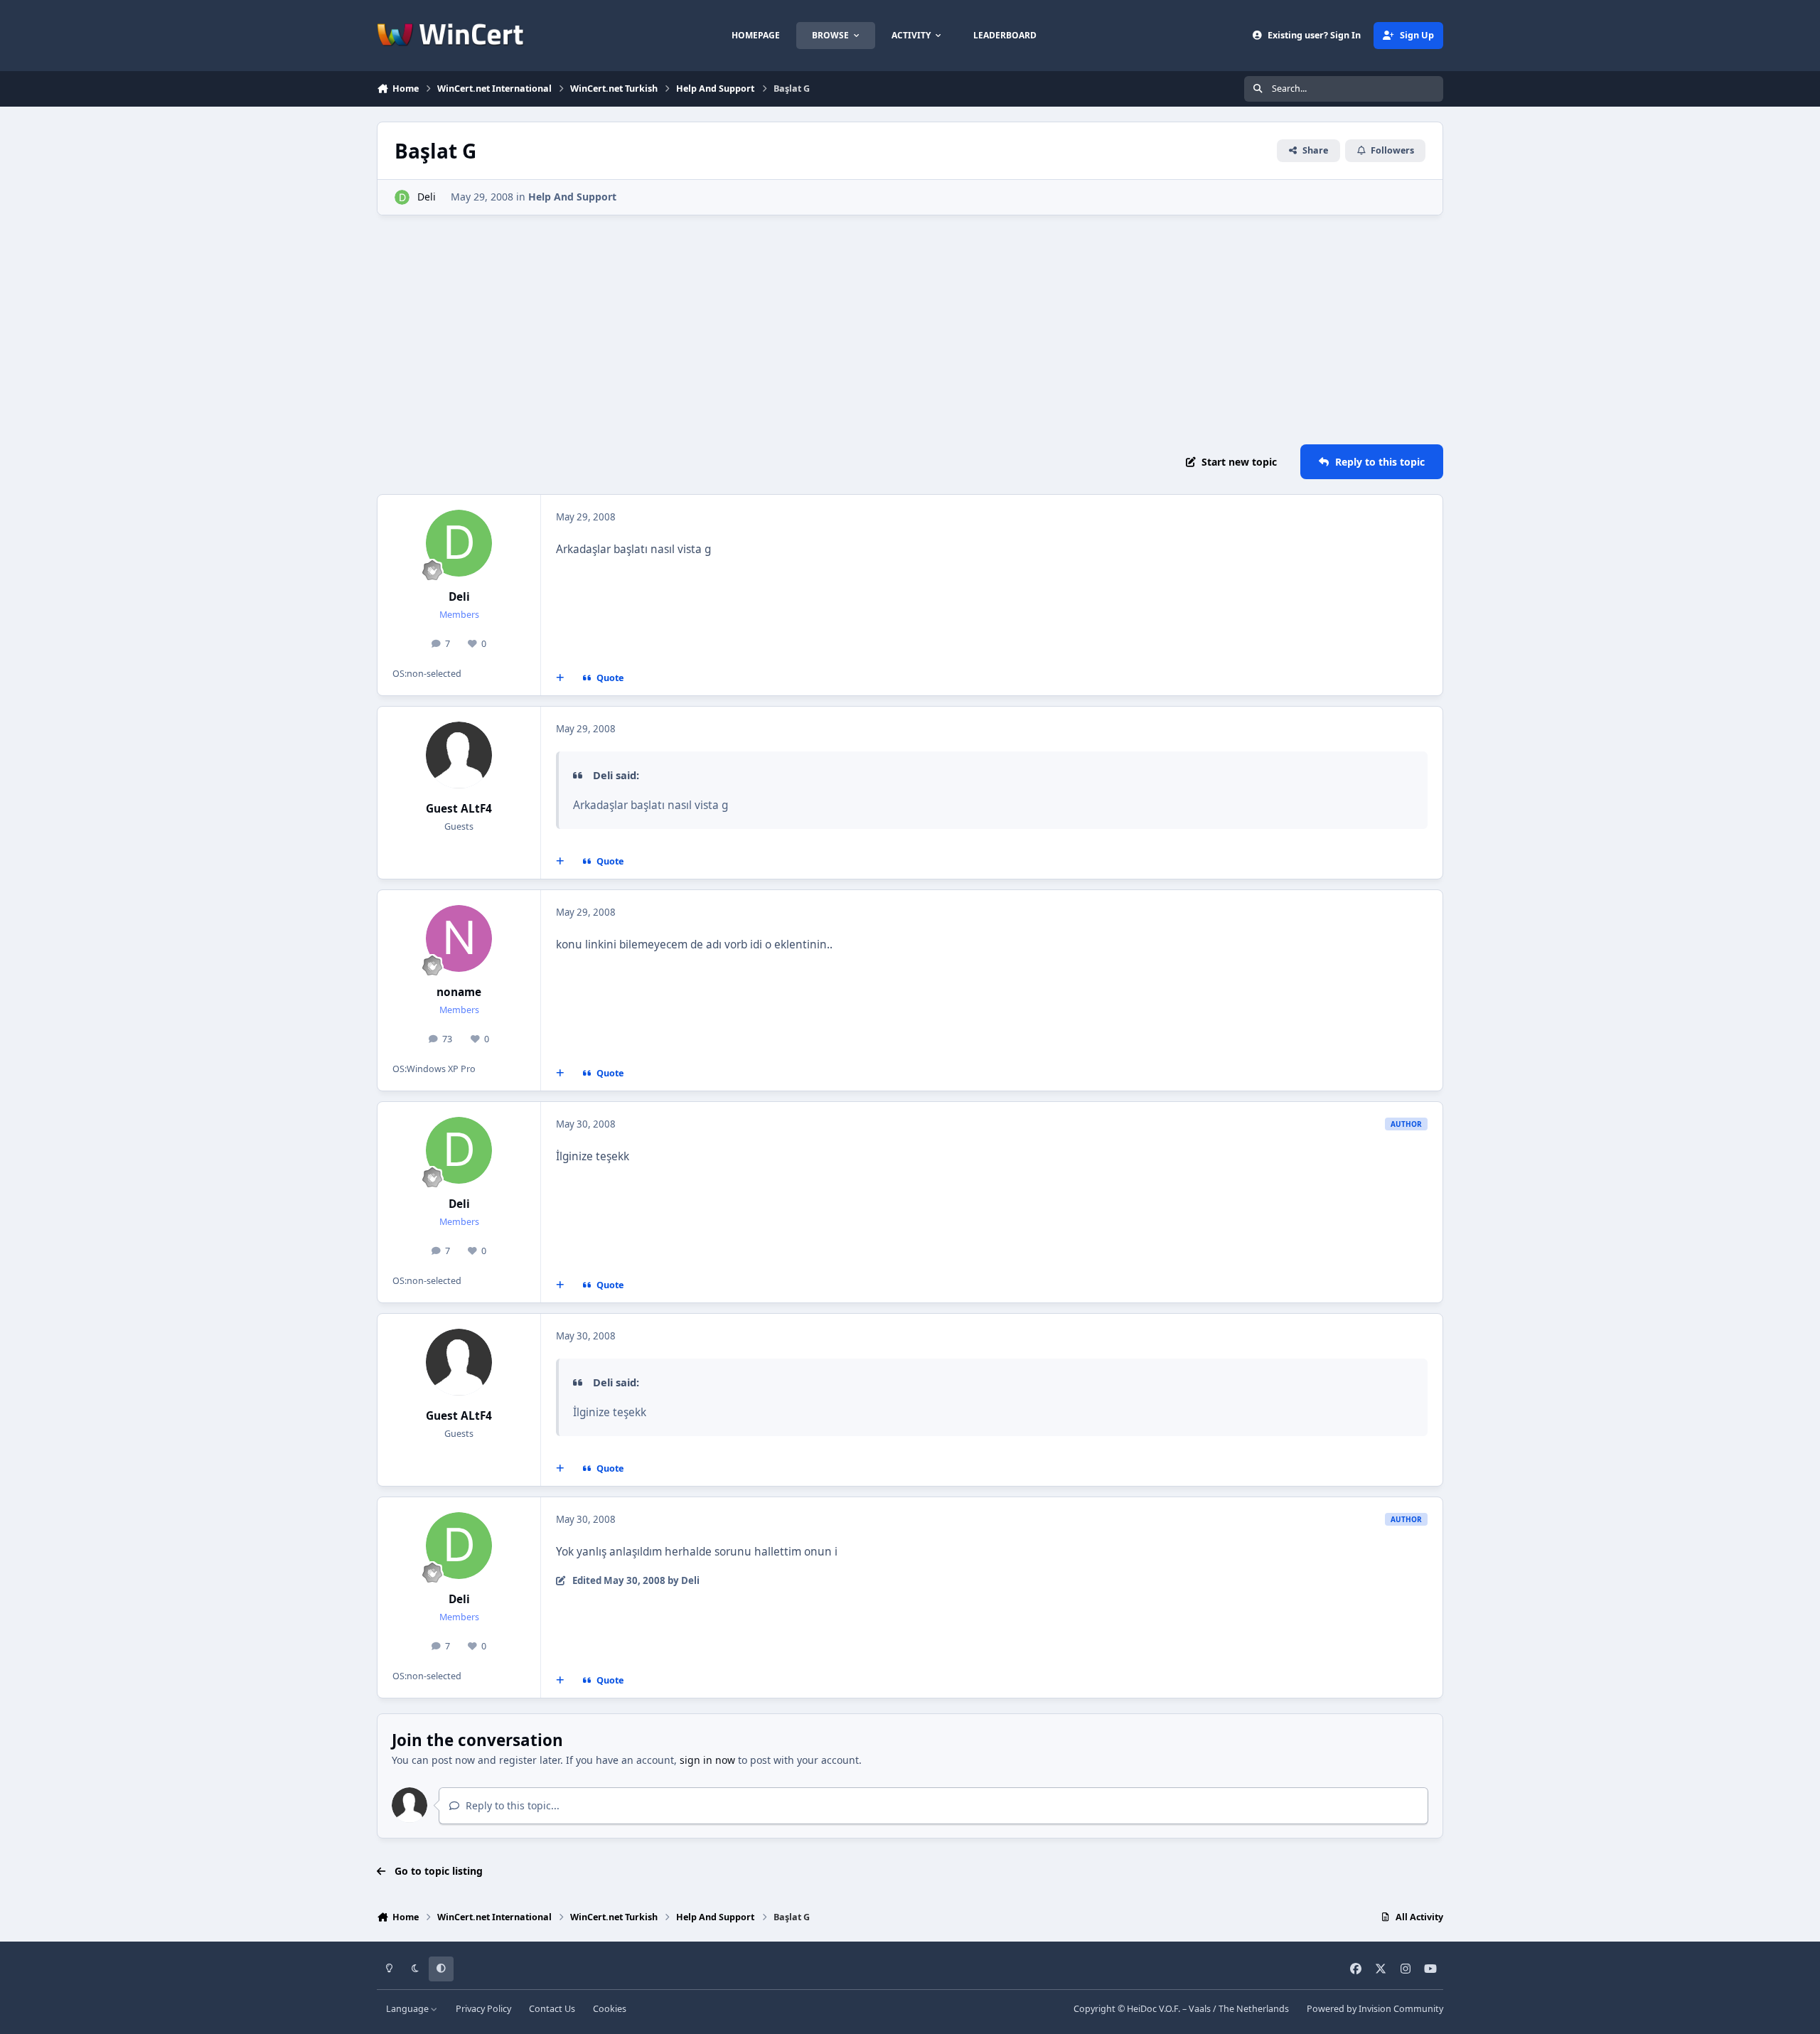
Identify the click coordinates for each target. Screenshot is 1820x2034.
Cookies (610, 2009)
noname (459, 992)
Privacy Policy (483, 2009)
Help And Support (572, 197)
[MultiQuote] (560, 678)
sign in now (707, 1760)
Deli (427, 197)
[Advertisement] (910, 330)
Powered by (1375, 2009)
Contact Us (552, 2009)
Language (408, 2009)
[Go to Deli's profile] (402, 197)
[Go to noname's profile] (459, 938)
